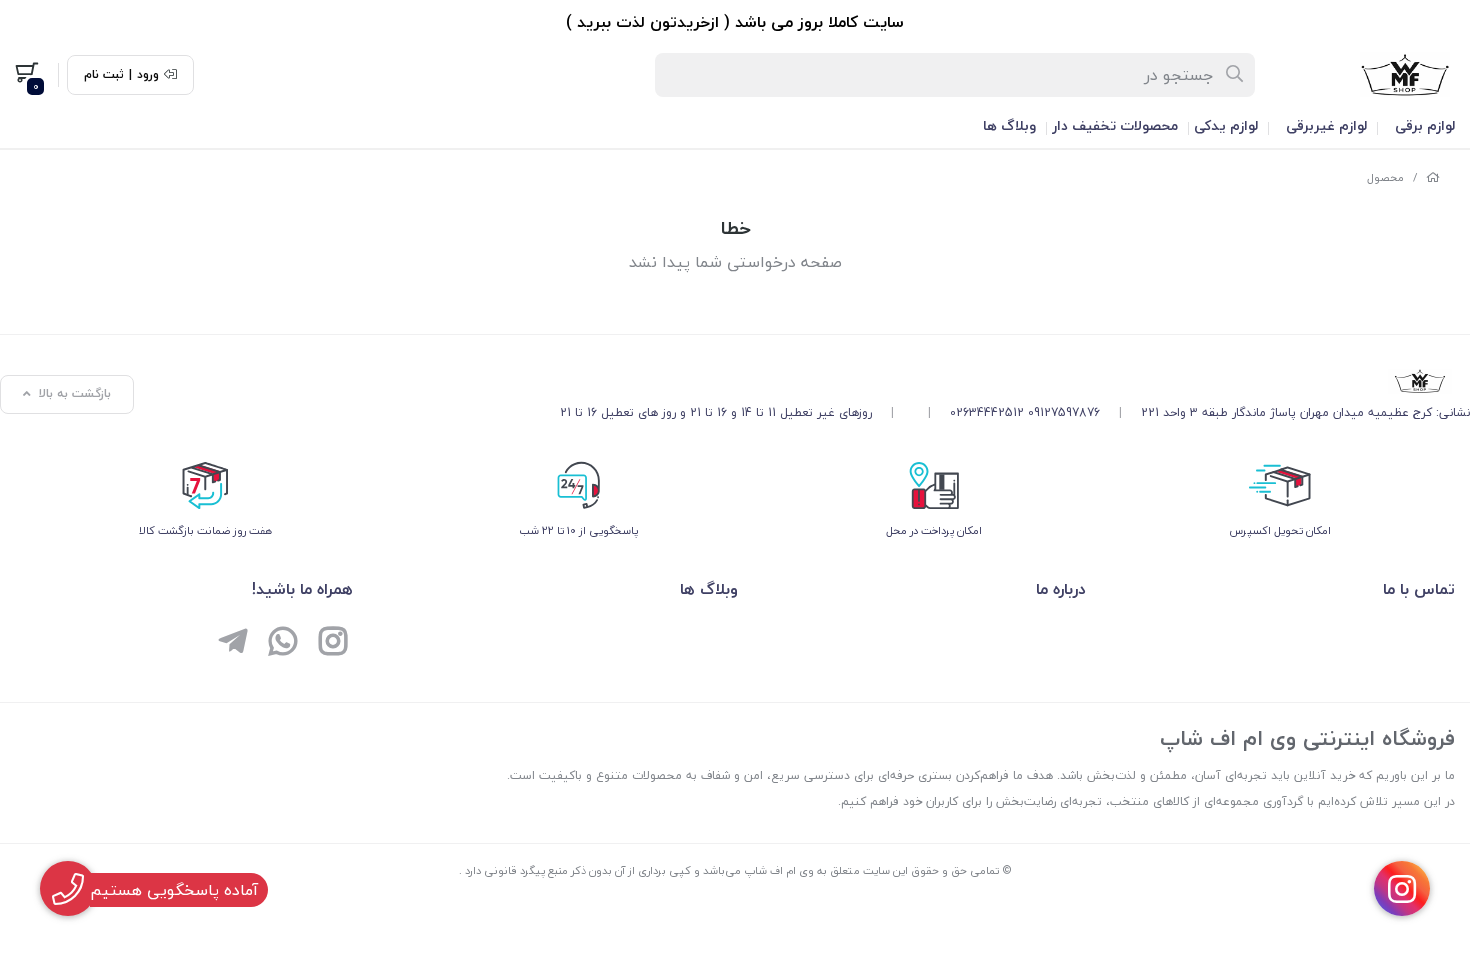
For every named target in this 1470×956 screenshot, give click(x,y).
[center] (1235, 75)
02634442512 (987, 412)
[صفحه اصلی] (1433, 177)
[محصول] (1015, 380)
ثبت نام (104, 75)
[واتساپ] (283, 644)
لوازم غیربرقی (1326, 125)
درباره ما (1061, 589)
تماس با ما (1419, 589)
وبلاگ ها (1009, 125)
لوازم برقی (1425, 125)
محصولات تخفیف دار (1115, 125)
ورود (148, 75)
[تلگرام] (233, 644)
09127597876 (1064, 412)
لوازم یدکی (1226, 125)
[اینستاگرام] (333, 644)
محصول (1385, 177)
